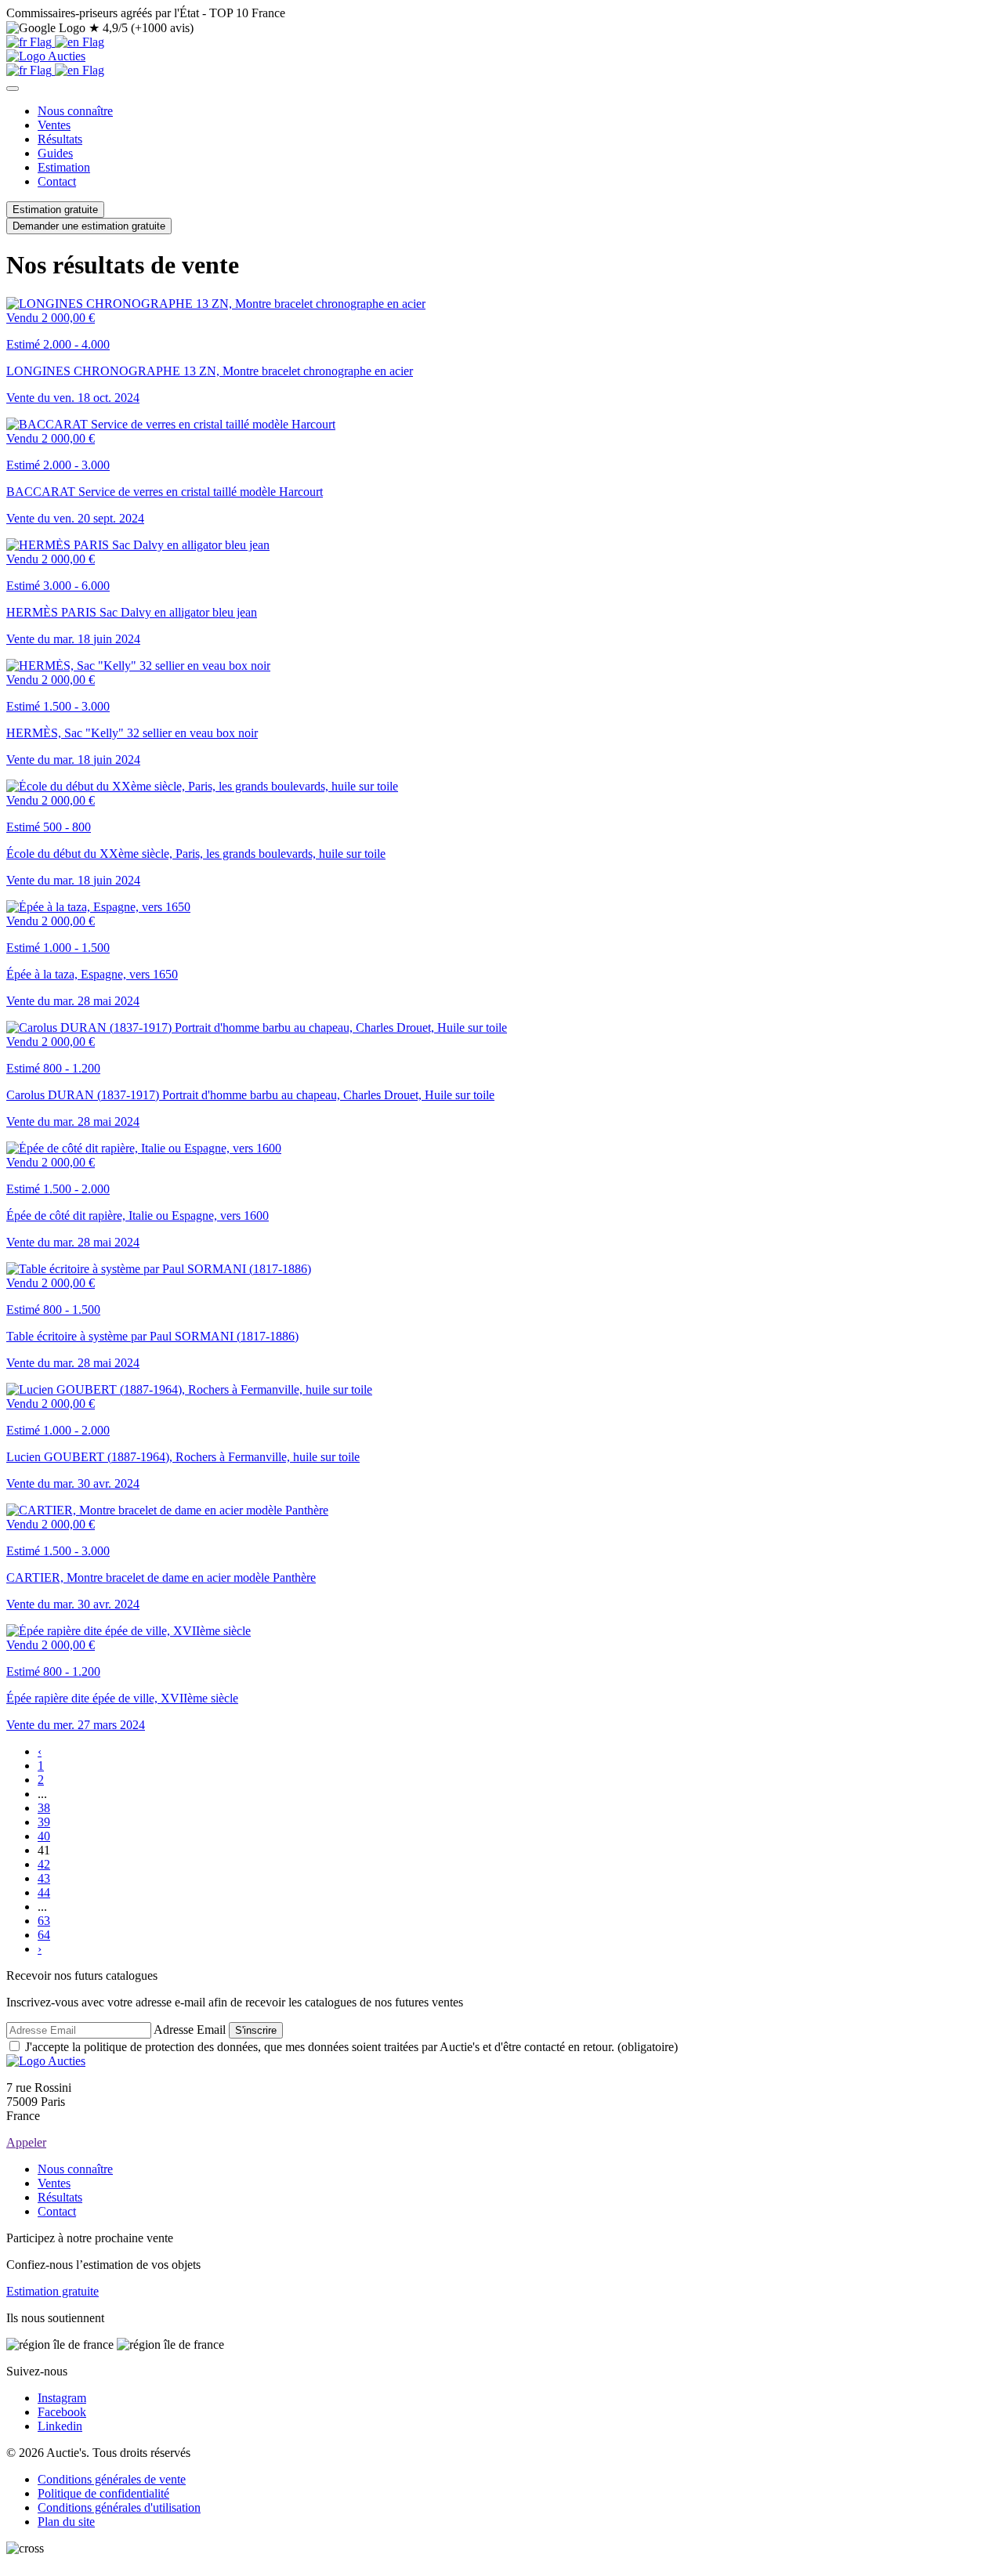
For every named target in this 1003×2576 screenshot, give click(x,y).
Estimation (64, 167)
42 (44, 1864)
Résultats (60, 139)
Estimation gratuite (55, 210)
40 (44, 1836)
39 (44, 1822)
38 (44, 1808)
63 (44, 1921)
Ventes (54, 125)
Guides (55, 153)
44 (44, 1892)
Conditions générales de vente (112, 2479)
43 (44, 1878)
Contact (57, 181)
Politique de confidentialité (103, 2493)
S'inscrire (256, 2030)
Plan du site (66, 2522)
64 (44, 1935)
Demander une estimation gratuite (89, 226)
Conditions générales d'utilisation (119, 2507)
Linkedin (60, 2426)
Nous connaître (75, 111)
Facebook (62, 2412)
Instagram (62, 2398)
